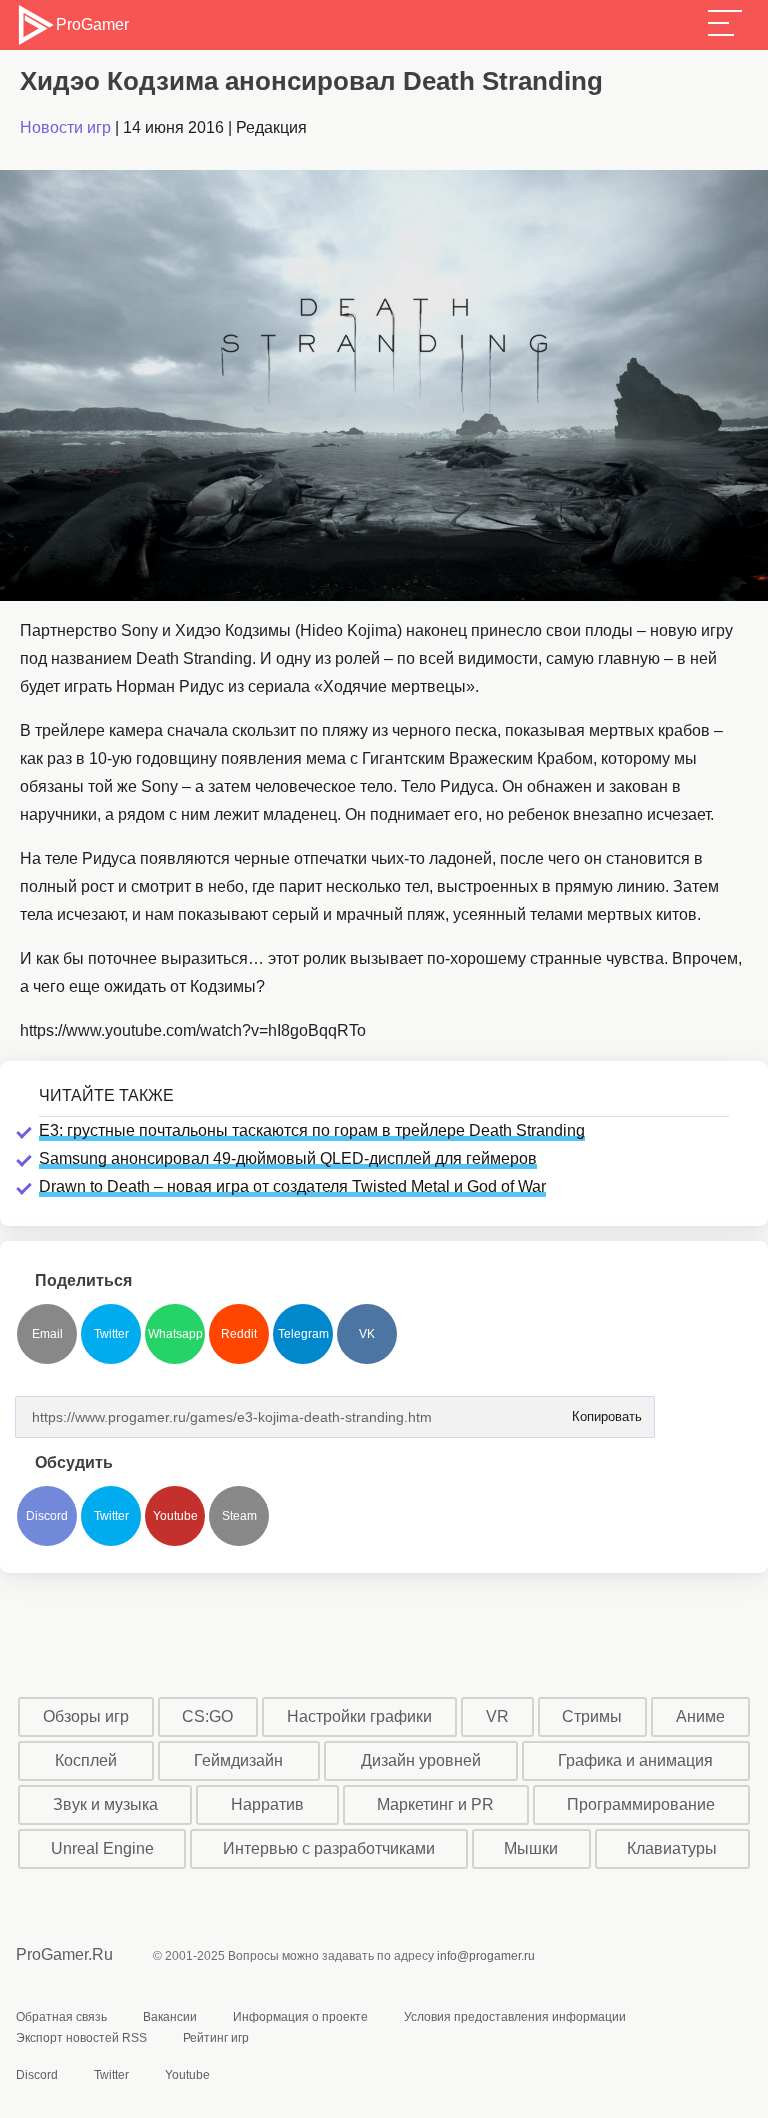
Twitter (111, 1334)
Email (47, 1334)
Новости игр (65, 127)
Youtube (175, 1516)
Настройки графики (359, 1716)
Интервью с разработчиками (329, 1848)
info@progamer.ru (486, 1956)
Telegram (303, 1334)
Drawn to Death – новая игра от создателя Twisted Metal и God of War (292, 1186)
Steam (239, 1516)
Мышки (531, 1848)
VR (497, 1716)
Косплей (86, 1760)
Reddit (239, 1334)
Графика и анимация (635, 1760)
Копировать (601, 1410)
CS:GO (207, 1716)
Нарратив (267, 1804)
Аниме (700, 1716)
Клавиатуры (672, 1848)
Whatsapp (175, 1334)
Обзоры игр (86, 1716)
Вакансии (170, 2017)
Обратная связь (61, 2017)
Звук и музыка (105, 1804)
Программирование (641, 1804)
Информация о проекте (300, 2017)
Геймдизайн (238, 1760)
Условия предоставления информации (515, 2017)
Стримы (592, 1716)
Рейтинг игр (216, 2038)
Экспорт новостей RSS (81, 2038)
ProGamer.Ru (64, 1954)
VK (367, 1334)
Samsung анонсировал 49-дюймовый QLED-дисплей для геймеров (288, 1158)
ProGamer (92, 24)
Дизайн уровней (421, 1760)
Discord (47, 1516)
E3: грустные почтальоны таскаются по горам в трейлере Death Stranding (312, 1130)
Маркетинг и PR (435, 1804)
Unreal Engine (102, 1848)
